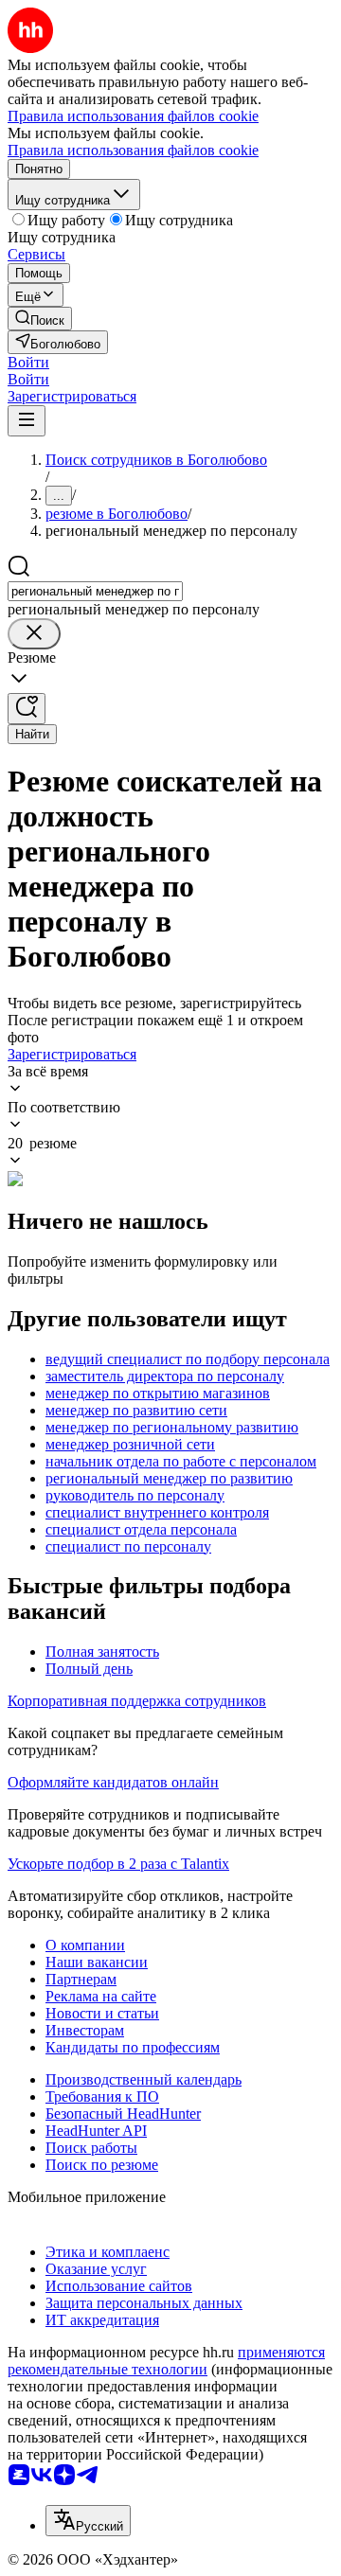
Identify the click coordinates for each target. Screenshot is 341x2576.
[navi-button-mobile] (27, 421)
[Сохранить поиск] (27, 709)
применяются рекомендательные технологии (166, 2361)
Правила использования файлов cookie (133, 150)
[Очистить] (34, 634)
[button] (28, 362)
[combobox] (95, 591)
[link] (40, 319)
